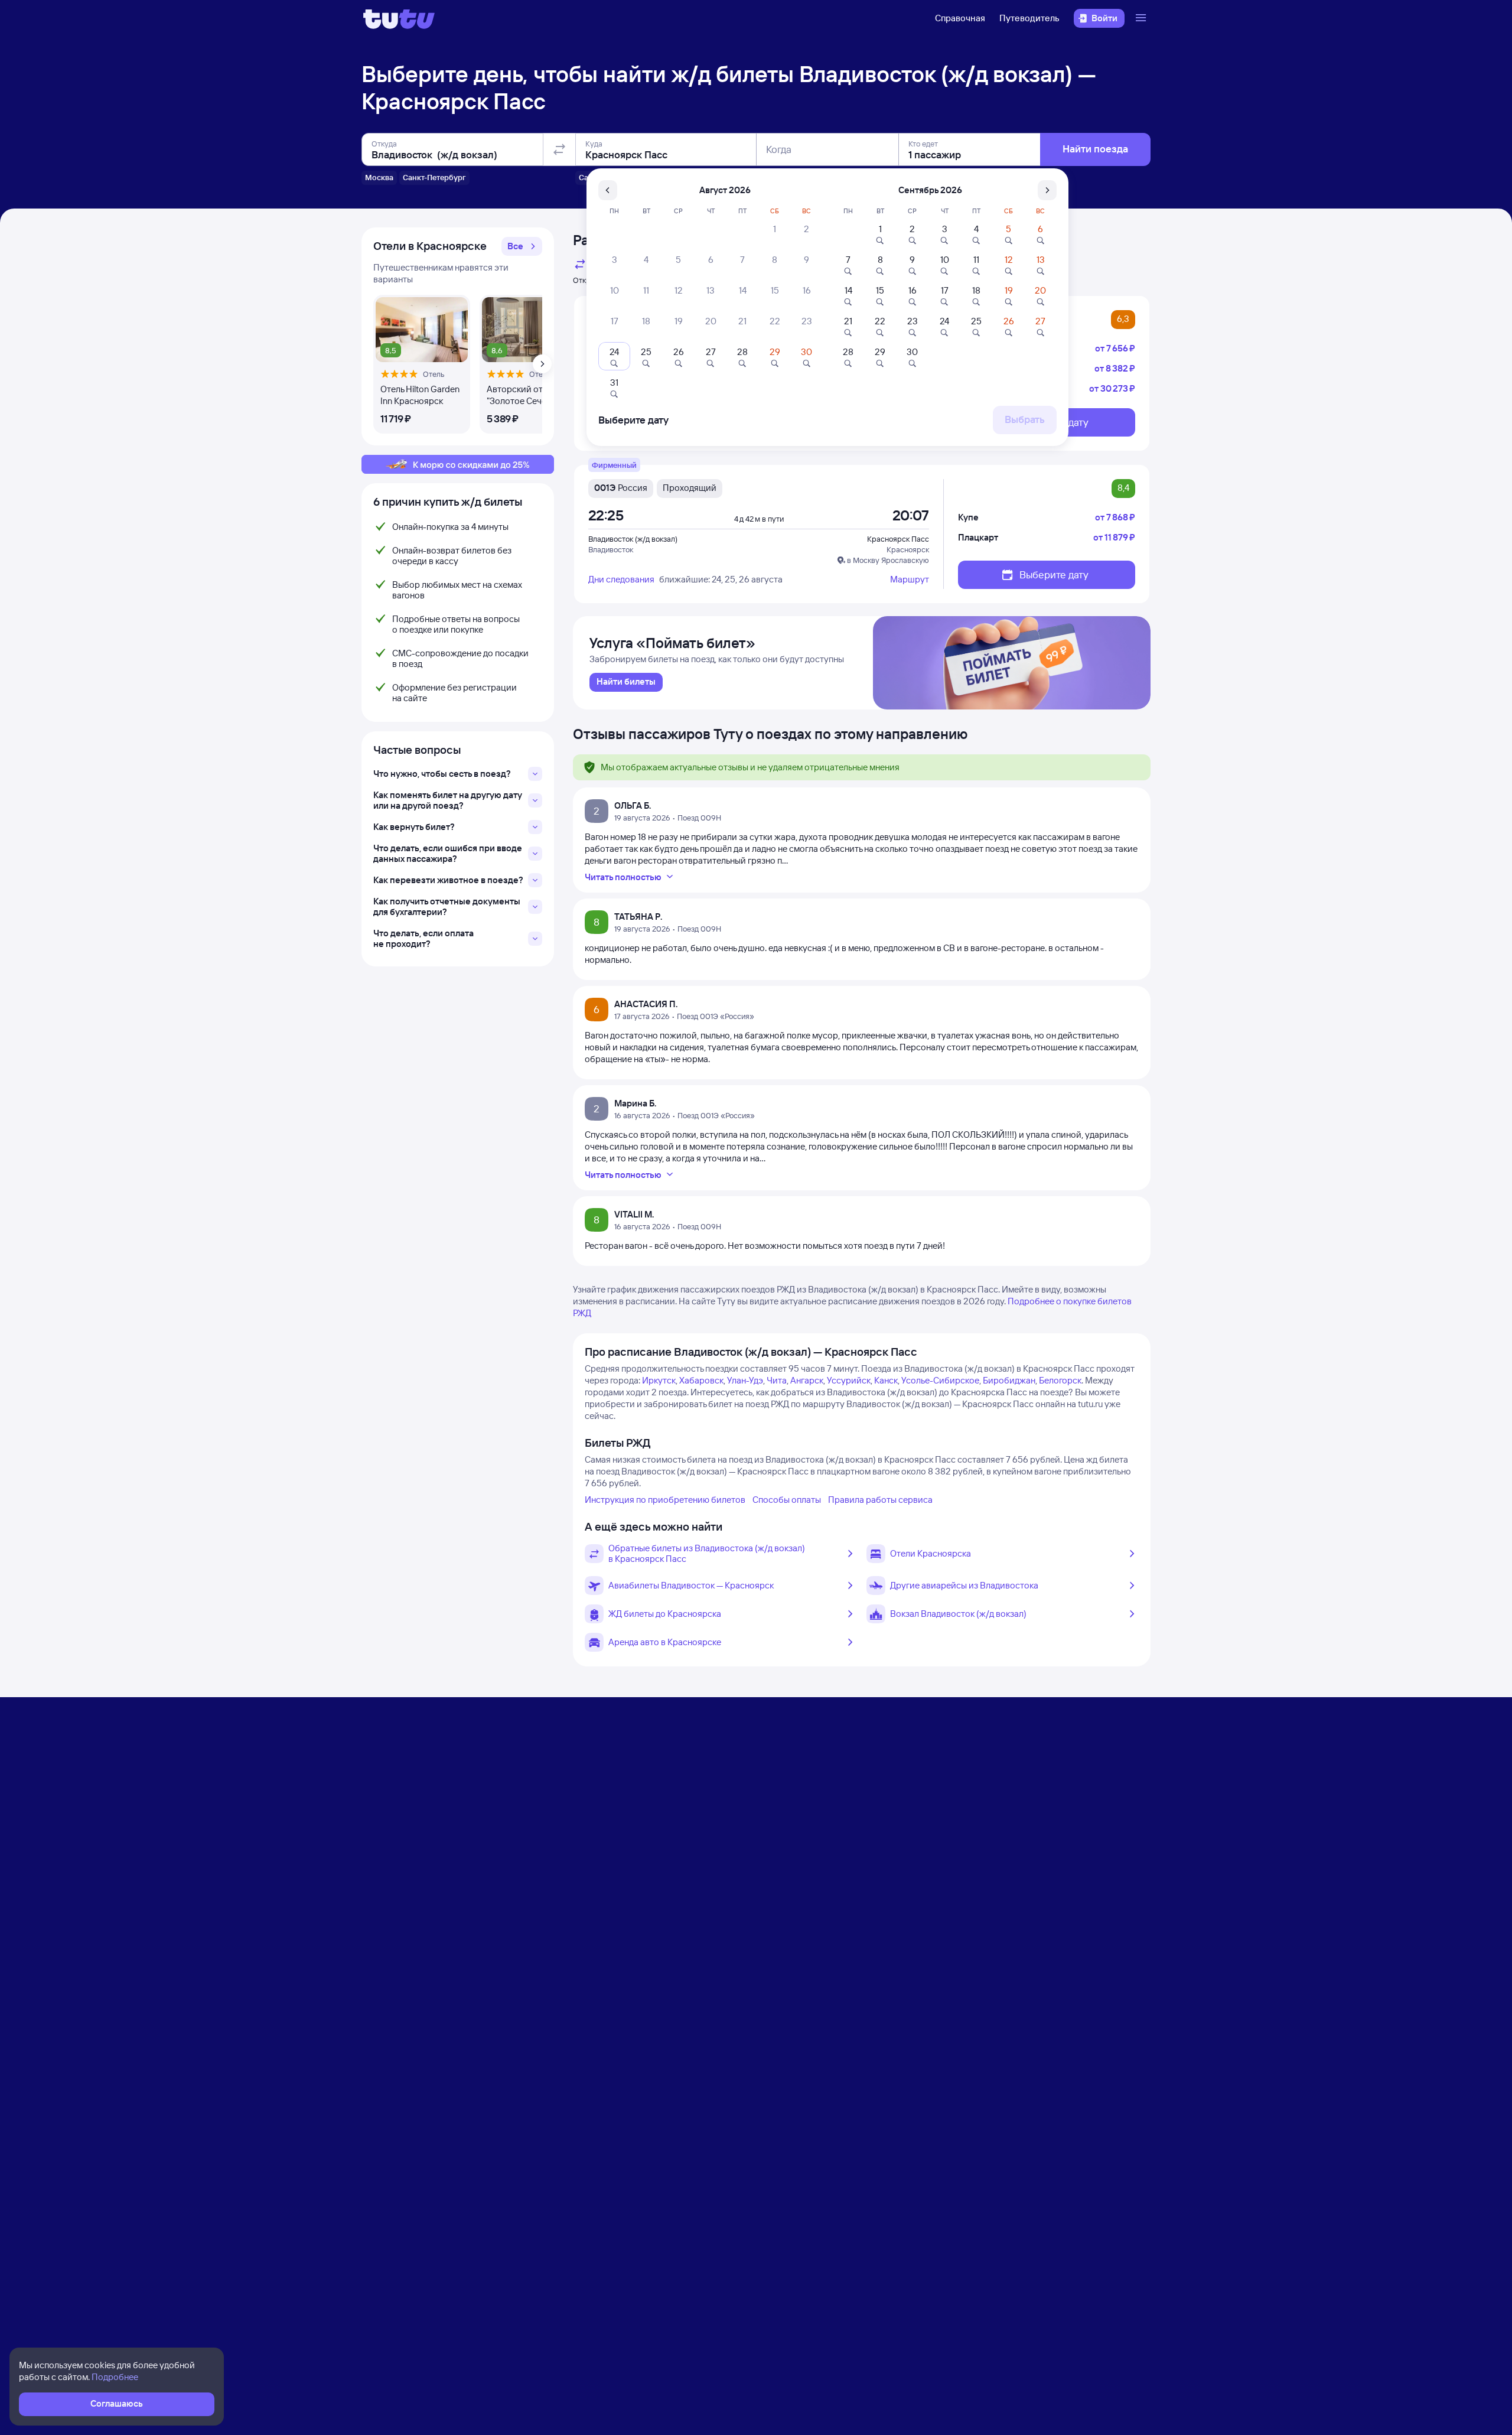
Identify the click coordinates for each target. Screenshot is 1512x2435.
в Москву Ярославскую (888, 560)
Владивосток (611, 549)
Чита (777, 1380)
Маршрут (910, 579)
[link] (626, 682)
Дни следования (621, 579)
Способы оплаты (787, 1500)
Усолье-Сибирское (940, 1380)
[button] (522, 246)
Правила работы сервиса (880, 1500)
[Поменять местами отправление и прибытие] (559, 149)
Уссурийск (849, 1380)
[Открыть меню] (1142, 18)
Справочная (960, 18)
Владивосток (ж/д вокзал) (633, 539)
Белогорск (1060, 1380)
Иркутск (659, 1380)
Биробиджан (1009, 1380)
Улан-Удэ (745, 1380)
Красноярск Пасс (898, 539)
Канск (886, 1380)
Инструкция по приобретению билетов (665, 1500)
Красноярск (908, 549)
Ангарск (807, 1380)
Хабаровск (701, 1380)
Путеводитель (1029, 18)
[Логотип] (399, 18)
